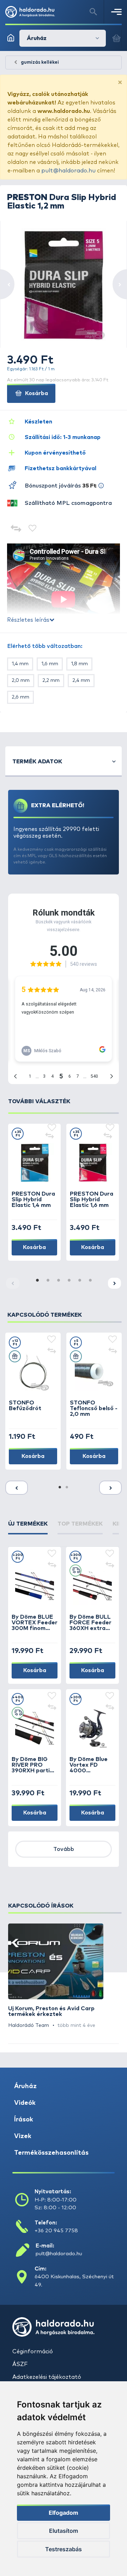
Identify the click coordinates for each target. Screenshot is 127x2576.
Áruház (25, 2086)
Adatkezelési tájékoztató (47, 2377)
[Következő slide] (114, 1283)
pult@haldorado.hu (68, 171)
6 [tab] (90, 1281)
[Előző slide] (17, 1488)
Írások (24, 2120)
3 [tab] (58, 1281)
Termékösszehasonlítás (51, 2153)
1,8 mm (79, 664)
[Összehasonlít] (16, 529)
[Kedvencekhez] (33, 529)
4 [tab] (69, 1281)
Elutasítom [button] (64, 2531)
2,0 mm (21, 680)
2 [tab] (48, 1281)
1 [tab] (37, 1281)
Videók (25, 2103)
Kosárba (36, 393)
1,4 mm (20, 664)
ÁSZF (20, 2364)
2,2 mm (51, 680)
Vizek (23, 2136)
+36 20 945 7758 (56, 2231)
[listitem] (56, 1976)
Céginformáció (33, 2352)
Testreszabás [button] (64, 2549)
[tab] (28, 1527)
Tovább (64, 1849)
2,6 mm (20, 697)
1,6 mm (50, 664)
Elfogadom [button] (64, 2513)
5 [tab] (79, 1281)
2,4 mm (81, 680)
